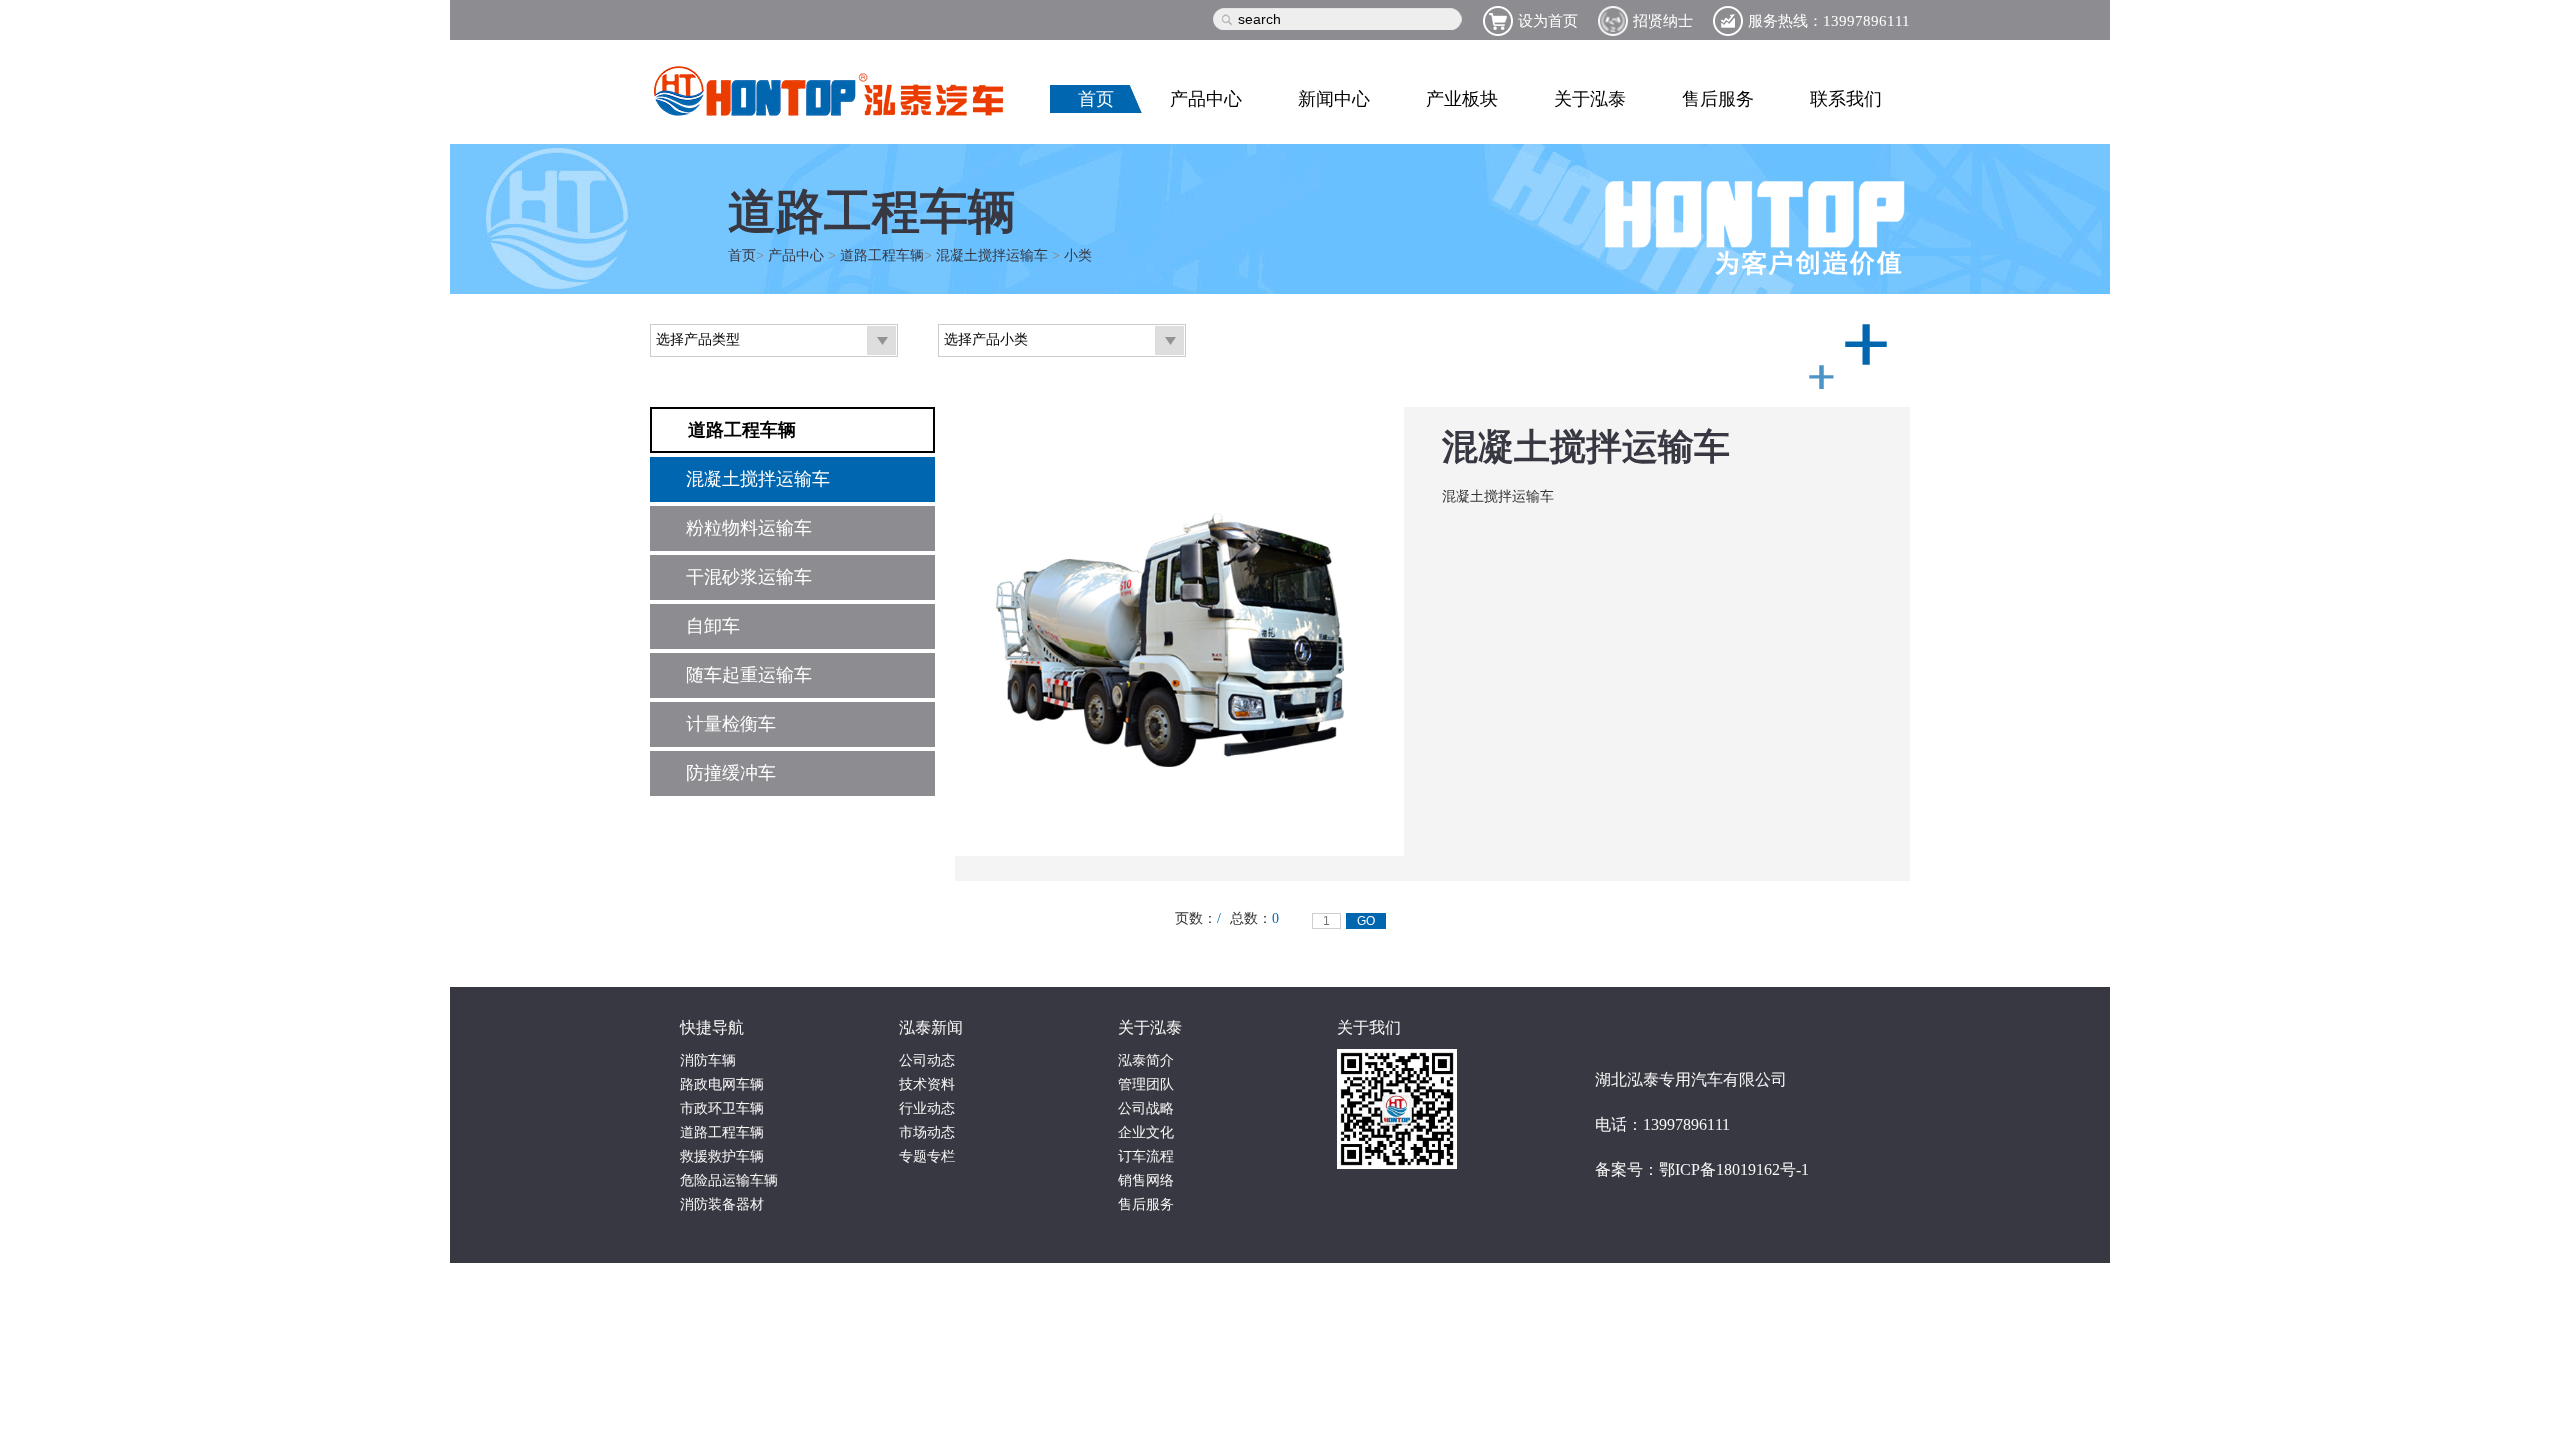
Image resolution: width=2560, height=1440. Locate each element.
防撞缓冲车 (731, 773)
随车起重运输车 (749, 675)
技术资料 (927, 1084)
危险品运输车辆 (729, 1180)
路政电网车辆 (722, 1084)
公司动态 (927, 1060)
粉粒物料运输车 (749, 528)
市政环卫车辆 (722, 1108)
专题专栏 (927, 1156)
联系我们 (1846, 99)
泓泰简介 (1146, 1060)
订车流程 (1146, 1156)
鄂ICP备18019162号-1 (1734, 1169)
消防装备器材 (722, 1204)
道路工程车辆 (882, 255)
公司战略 (1146, 1108)
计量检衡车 (731, 724)
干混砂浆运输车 (749, 577)
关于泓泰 (1590, 99)
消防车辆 (708, 1060)
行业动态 (927, 1108)
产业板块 (1462, 99)
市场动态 (927, 1132)
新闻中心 (1334, 99)
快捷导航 (712, 1027)
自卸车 (713, 626)
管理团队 (1146, 1084)
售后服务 (1718, 99)
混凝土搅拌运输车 (992, 255)
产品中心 (1206, 99)
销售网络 (1146, 1180)
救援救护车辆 (722, 1156)
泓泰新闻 (931, 1027)
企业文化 (1146, 1132)
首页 (1096, 99)
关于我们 (1369, 1027)
